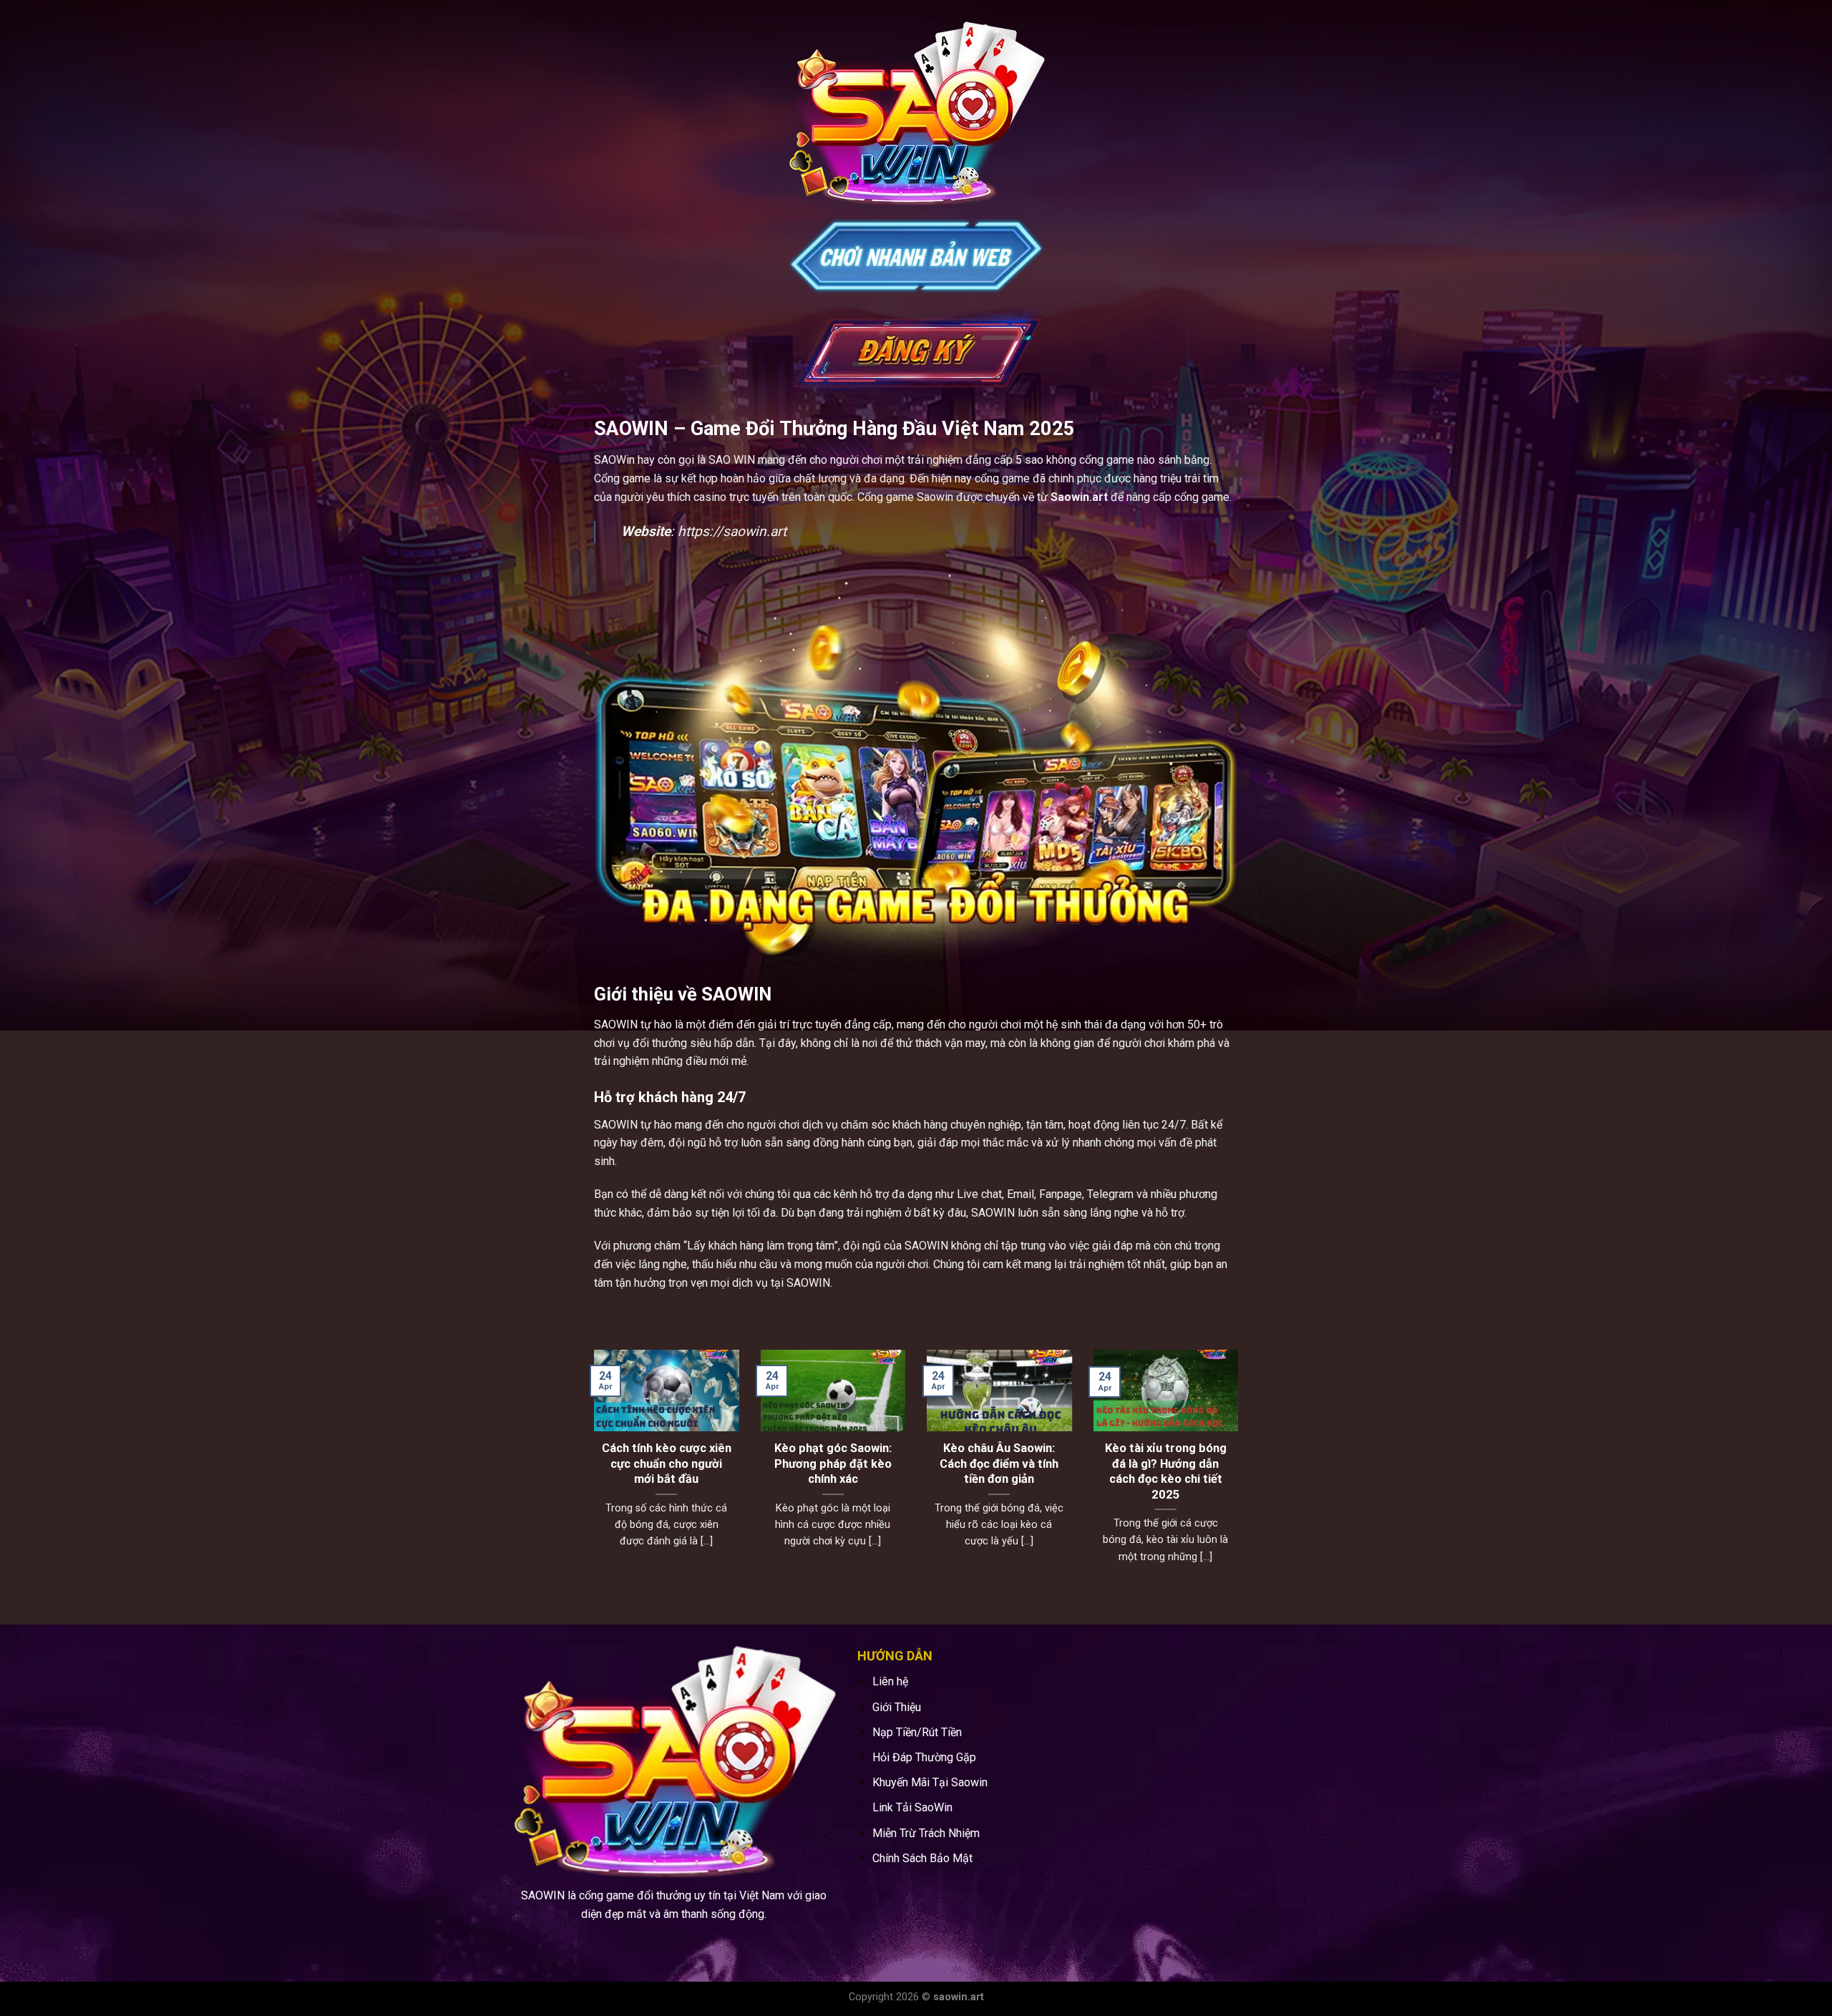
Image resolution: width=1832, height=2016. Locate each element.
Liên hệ (890, 1681)
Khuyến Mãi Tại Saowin (930, 1782)
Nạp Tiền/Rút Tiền (917, 1732)
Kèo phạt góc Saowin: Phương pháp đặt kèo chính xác (833, 1464)
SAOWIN (616, 1024)
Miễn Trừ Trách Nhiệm (926, 1833)
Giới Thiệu (897, 1707)
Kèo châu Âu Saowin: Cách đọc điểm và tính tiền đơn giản (999, 1464)
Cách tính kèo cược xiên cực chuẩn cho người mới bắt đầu (667, 1464)
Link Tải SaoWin (912, 1807)
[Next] (1241, 1475)
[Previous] (591, 1475)
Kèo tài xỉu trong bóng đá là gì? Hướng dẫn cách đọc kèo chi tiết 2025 (1166, 1471)
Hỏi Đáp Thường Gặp (924, 1757)
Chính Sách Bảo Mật (922, 1858)
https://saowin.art (732, 531)
